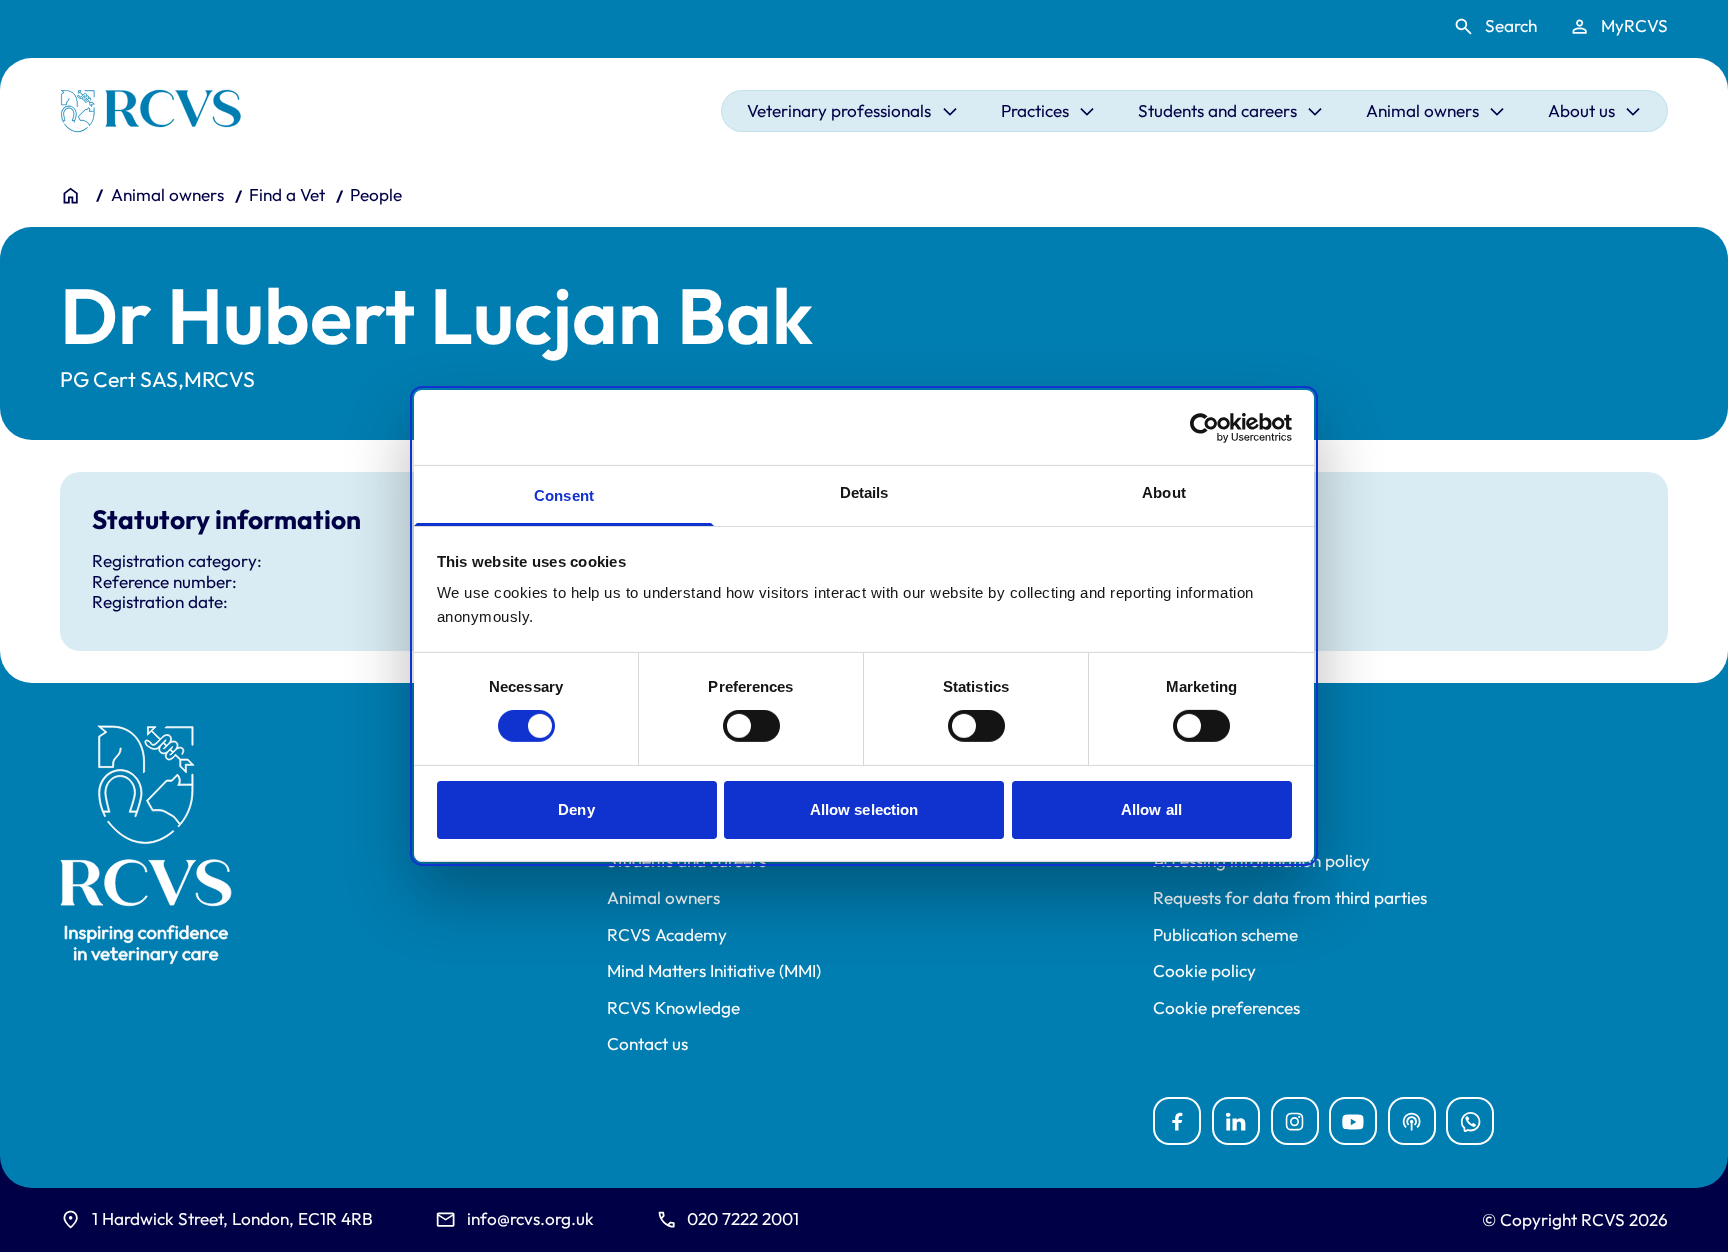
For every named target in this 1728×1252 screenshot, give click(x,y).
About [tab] (1164, 492)
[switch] (751, 726)
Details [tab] (864, 492)
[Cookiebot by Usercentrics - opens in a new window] (1204, 427)
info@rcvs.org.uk (530, 1218)
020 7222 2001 (743, 1218)
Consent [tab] (564, 495)
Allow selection (864, 809)
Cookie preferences (1226, 1008)
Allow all (1151, 809)
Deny (576, 809)
